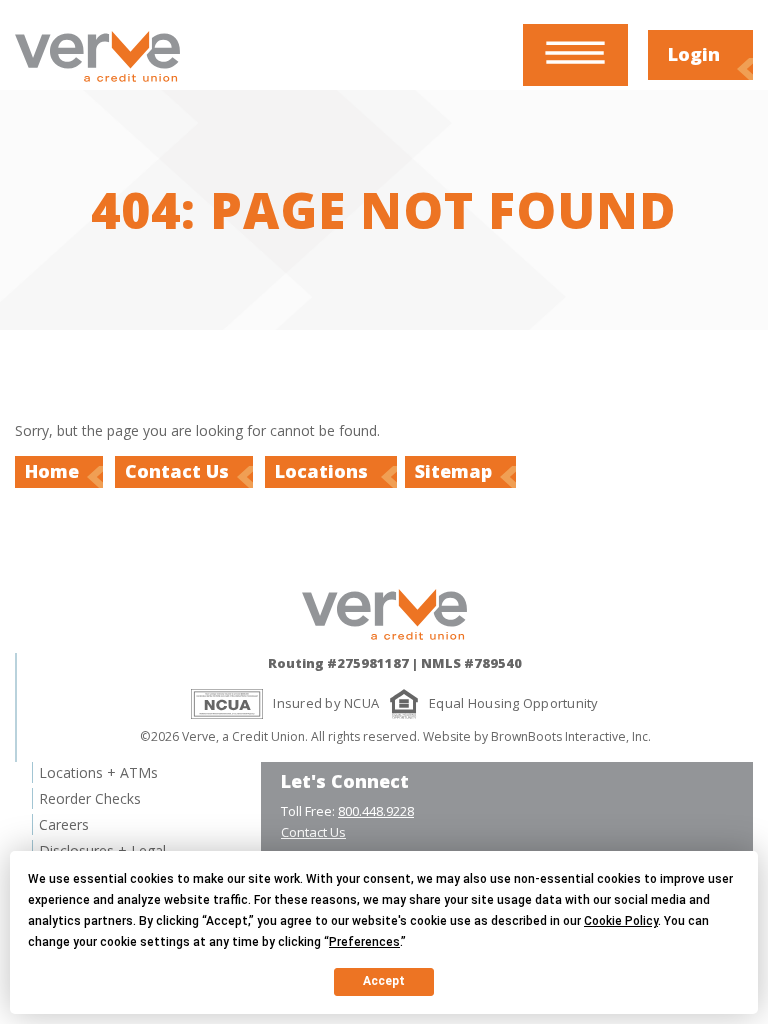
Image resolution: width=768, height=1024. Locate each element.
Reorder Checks (90, 798)
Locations (324, 471)
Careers (64, 824)
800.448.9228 (376, 811)
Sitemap (453, 471)
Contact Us (177, 471)
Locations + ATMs (98, 772)
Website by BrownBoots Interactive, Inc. (537, 736)
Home (52, 471)
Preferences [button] (364, 942)
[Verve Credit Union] (97, 84)
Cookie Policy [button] (621, 921)
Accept (384, 981)
